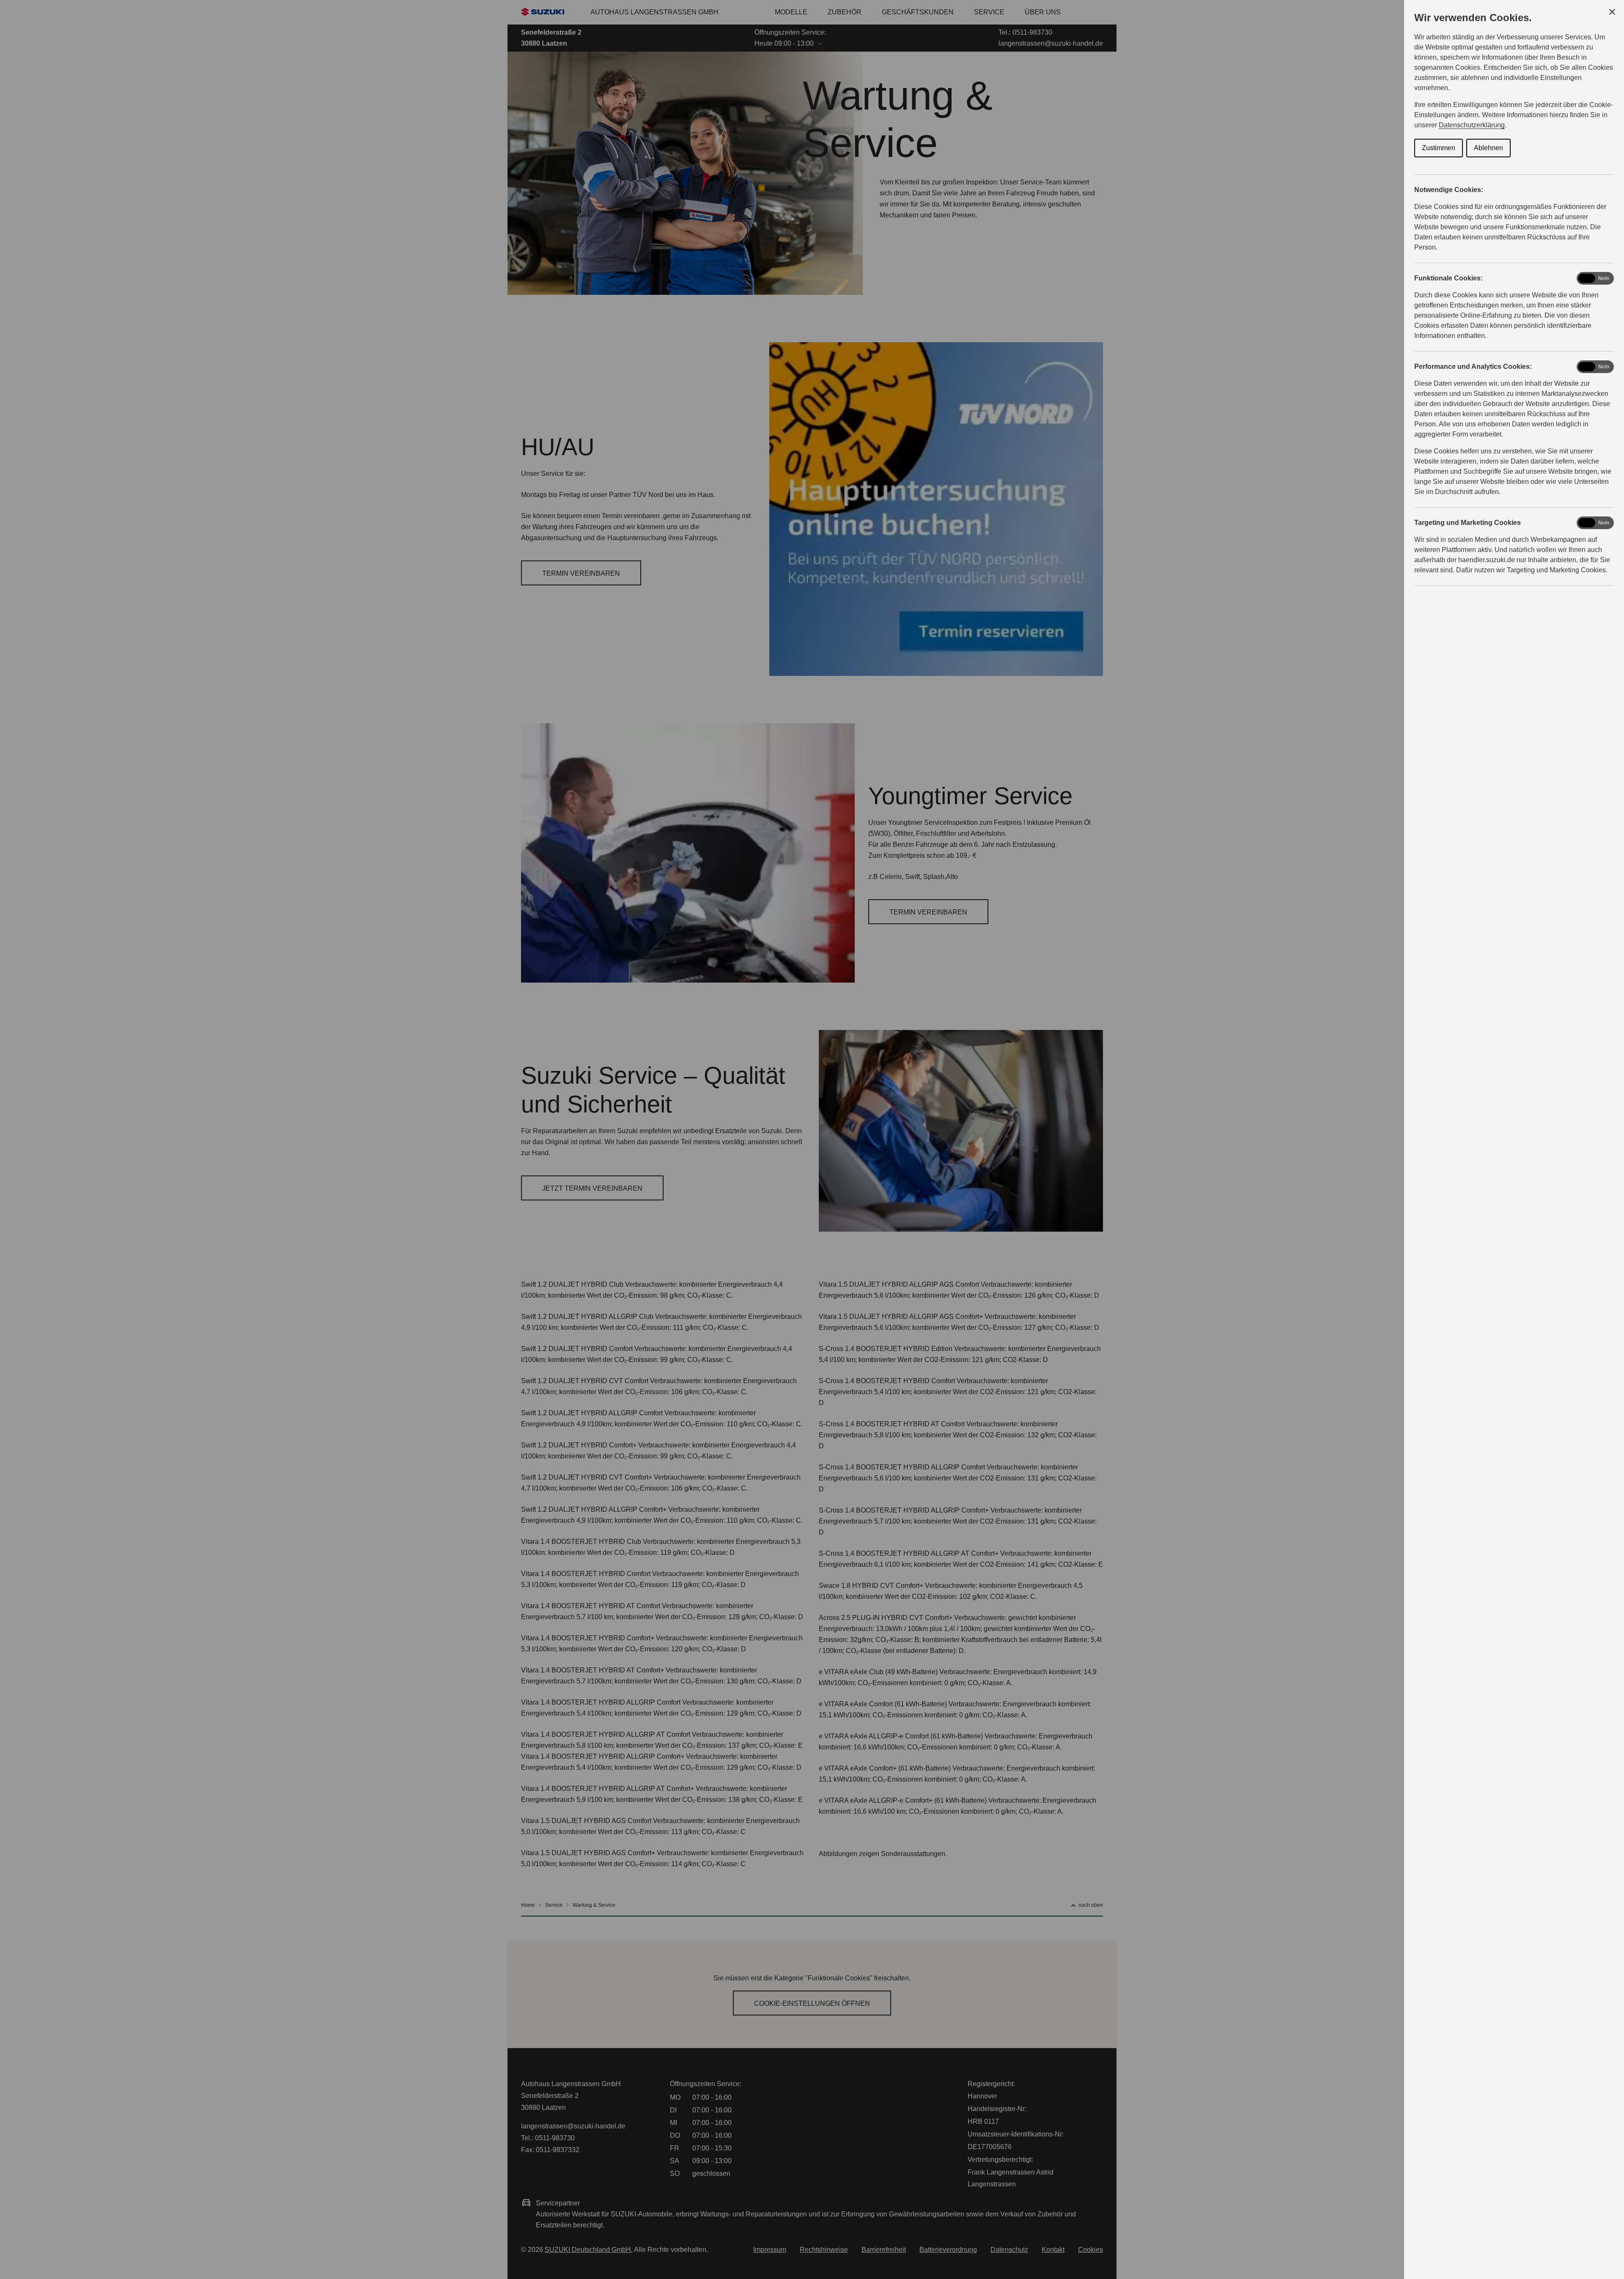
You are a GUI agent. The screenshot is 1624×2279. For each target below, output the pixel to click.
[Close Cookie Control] (1612, 12)
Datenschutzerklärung (1472, 125)
